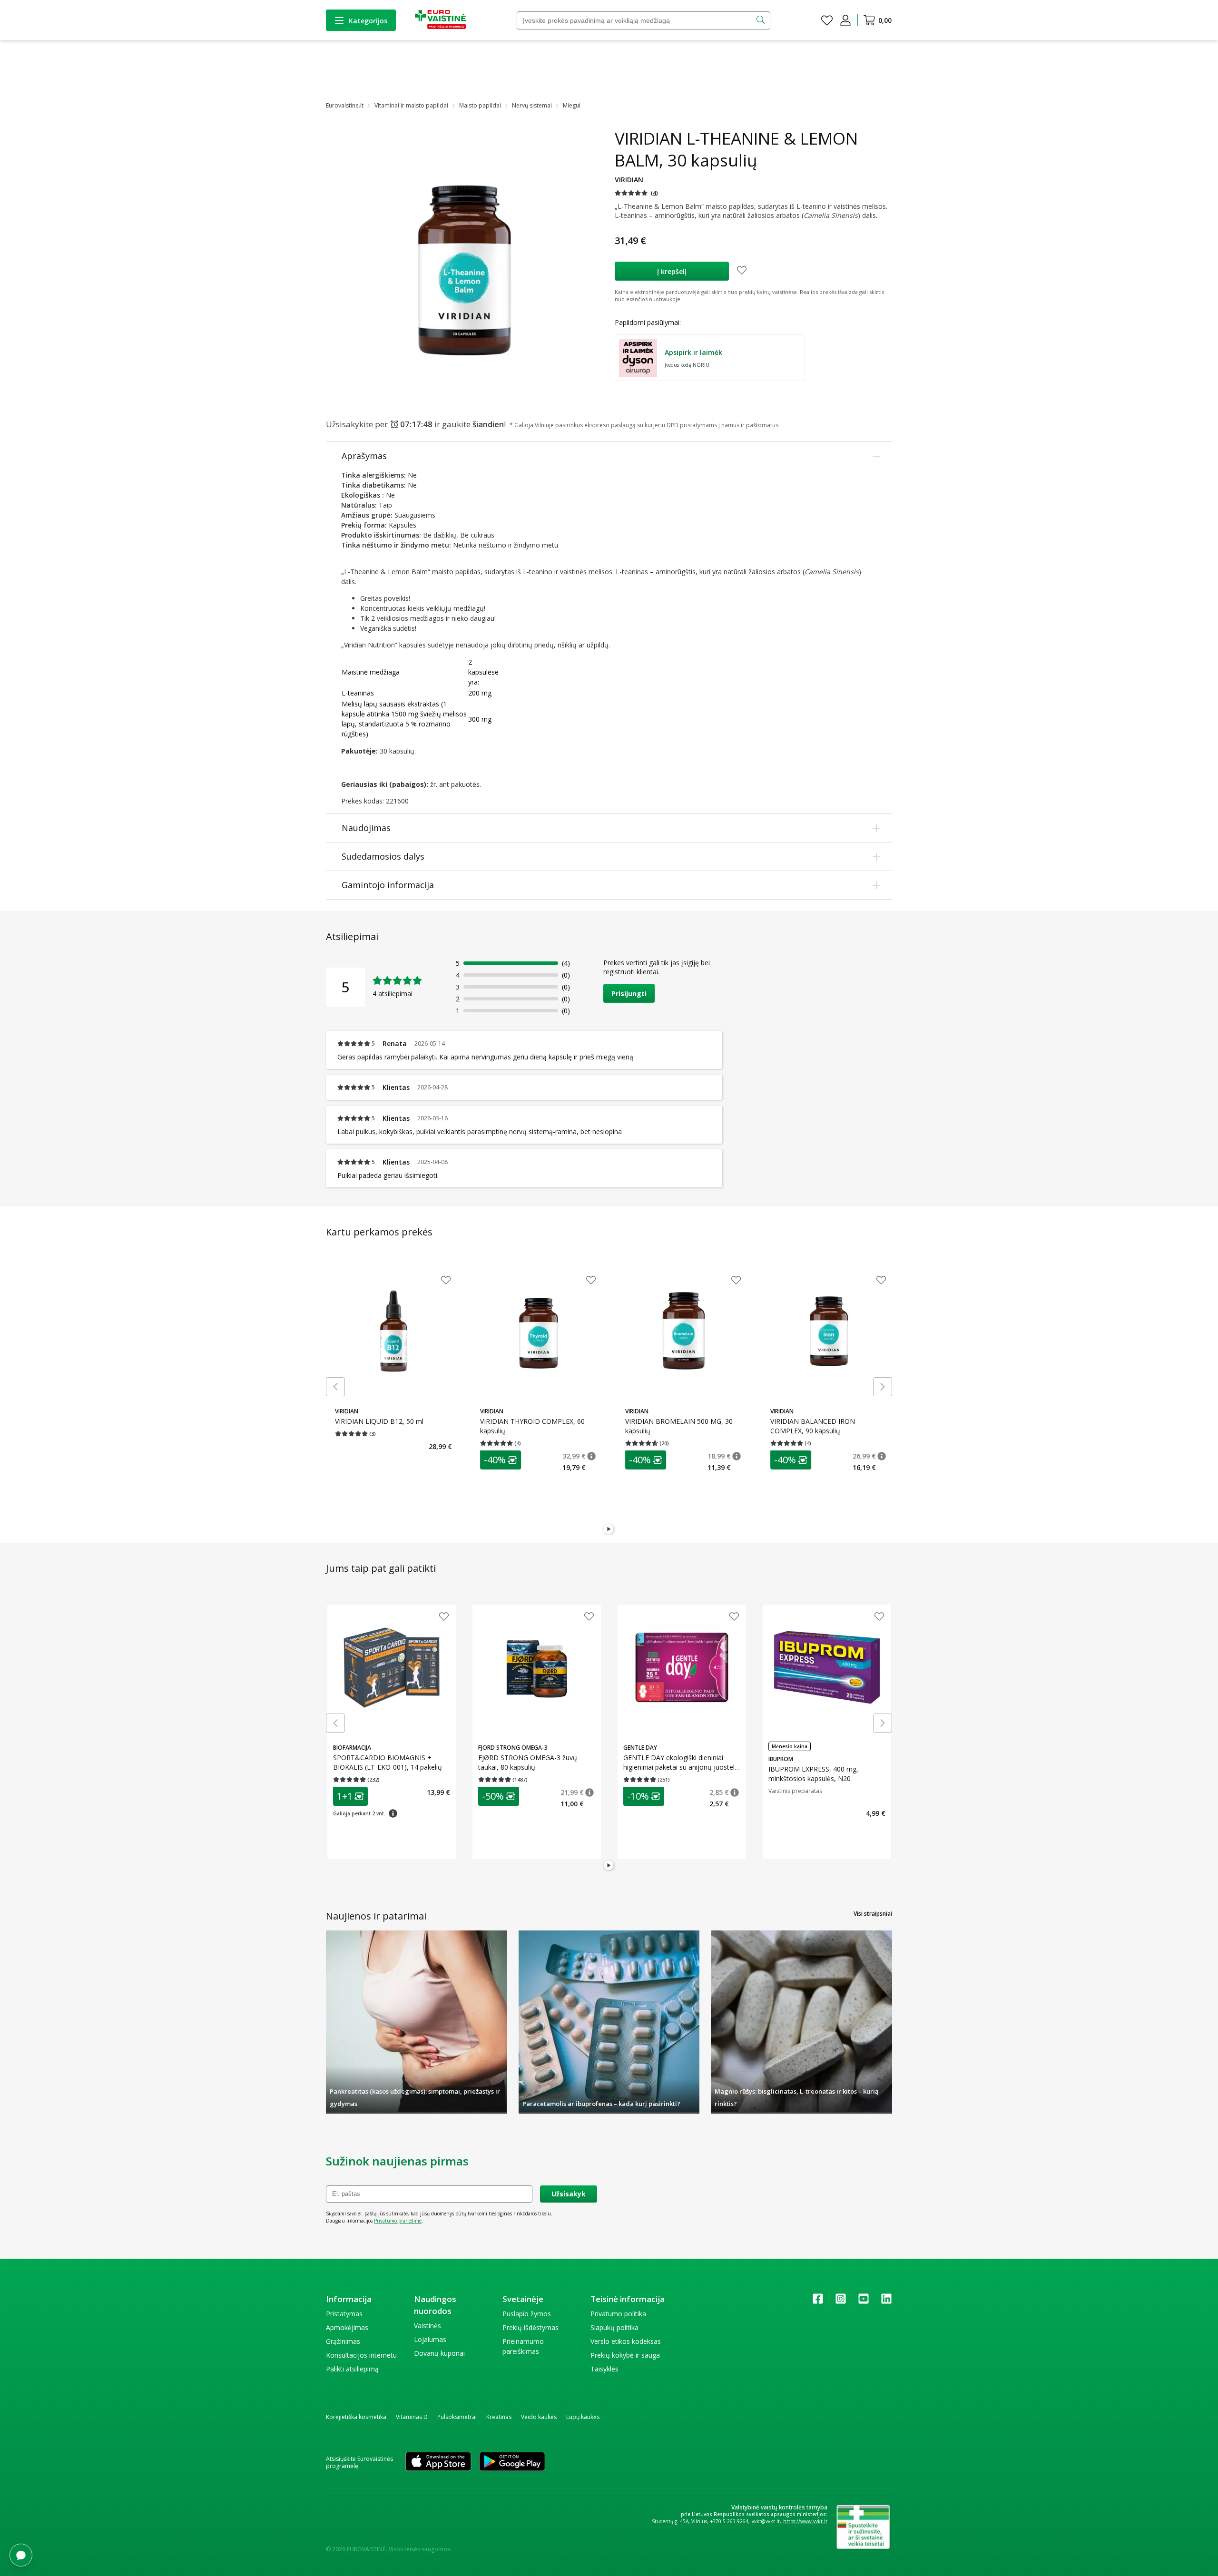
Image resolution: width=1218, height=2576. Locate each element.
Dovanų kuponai (439, 2353)
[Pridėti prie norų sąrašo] (742, 271)
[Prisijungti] (845, 20)
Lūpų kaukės (583, 2417)
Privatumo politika (618, 2314)
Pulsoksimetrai (457, 2417)
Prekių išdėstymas (530, 2327)
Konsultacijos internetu (361, 2355)
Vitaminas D (412, 2417)
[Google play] (512, 2462)
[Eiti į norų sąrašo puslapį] (827, 20)
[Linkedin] (886, 2302)
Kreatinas (499, 2417)
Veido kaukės (539, 2417)
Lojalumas (430, 2339)
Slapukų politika (614, 2327)
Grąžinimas (343, 2341)
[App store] (438, 2462)
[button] (636, 193)
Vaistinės (427, 2326)
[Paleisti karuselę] (609, 1529)
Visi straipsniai (873, 1914)
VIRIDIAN (629, 180)
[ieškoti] (761, 20)
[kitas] (883, 1387)
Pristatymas (344, 2314)
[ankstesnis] (335, 1387)
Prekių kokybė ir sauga (625, 2355)
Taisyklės (604, 2369)
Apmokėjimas (347, 2327)
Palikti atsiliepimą (352, 2369)
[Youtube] (864, 2302)
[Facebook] (818, 2302)
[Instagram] (841, 2302)
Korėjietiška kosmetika (356, 2417)
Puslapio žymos (527, 2314)
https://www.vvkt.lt (805, 2521)
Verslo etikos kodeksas (626, 2341)
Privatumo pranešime (398, 2221)
